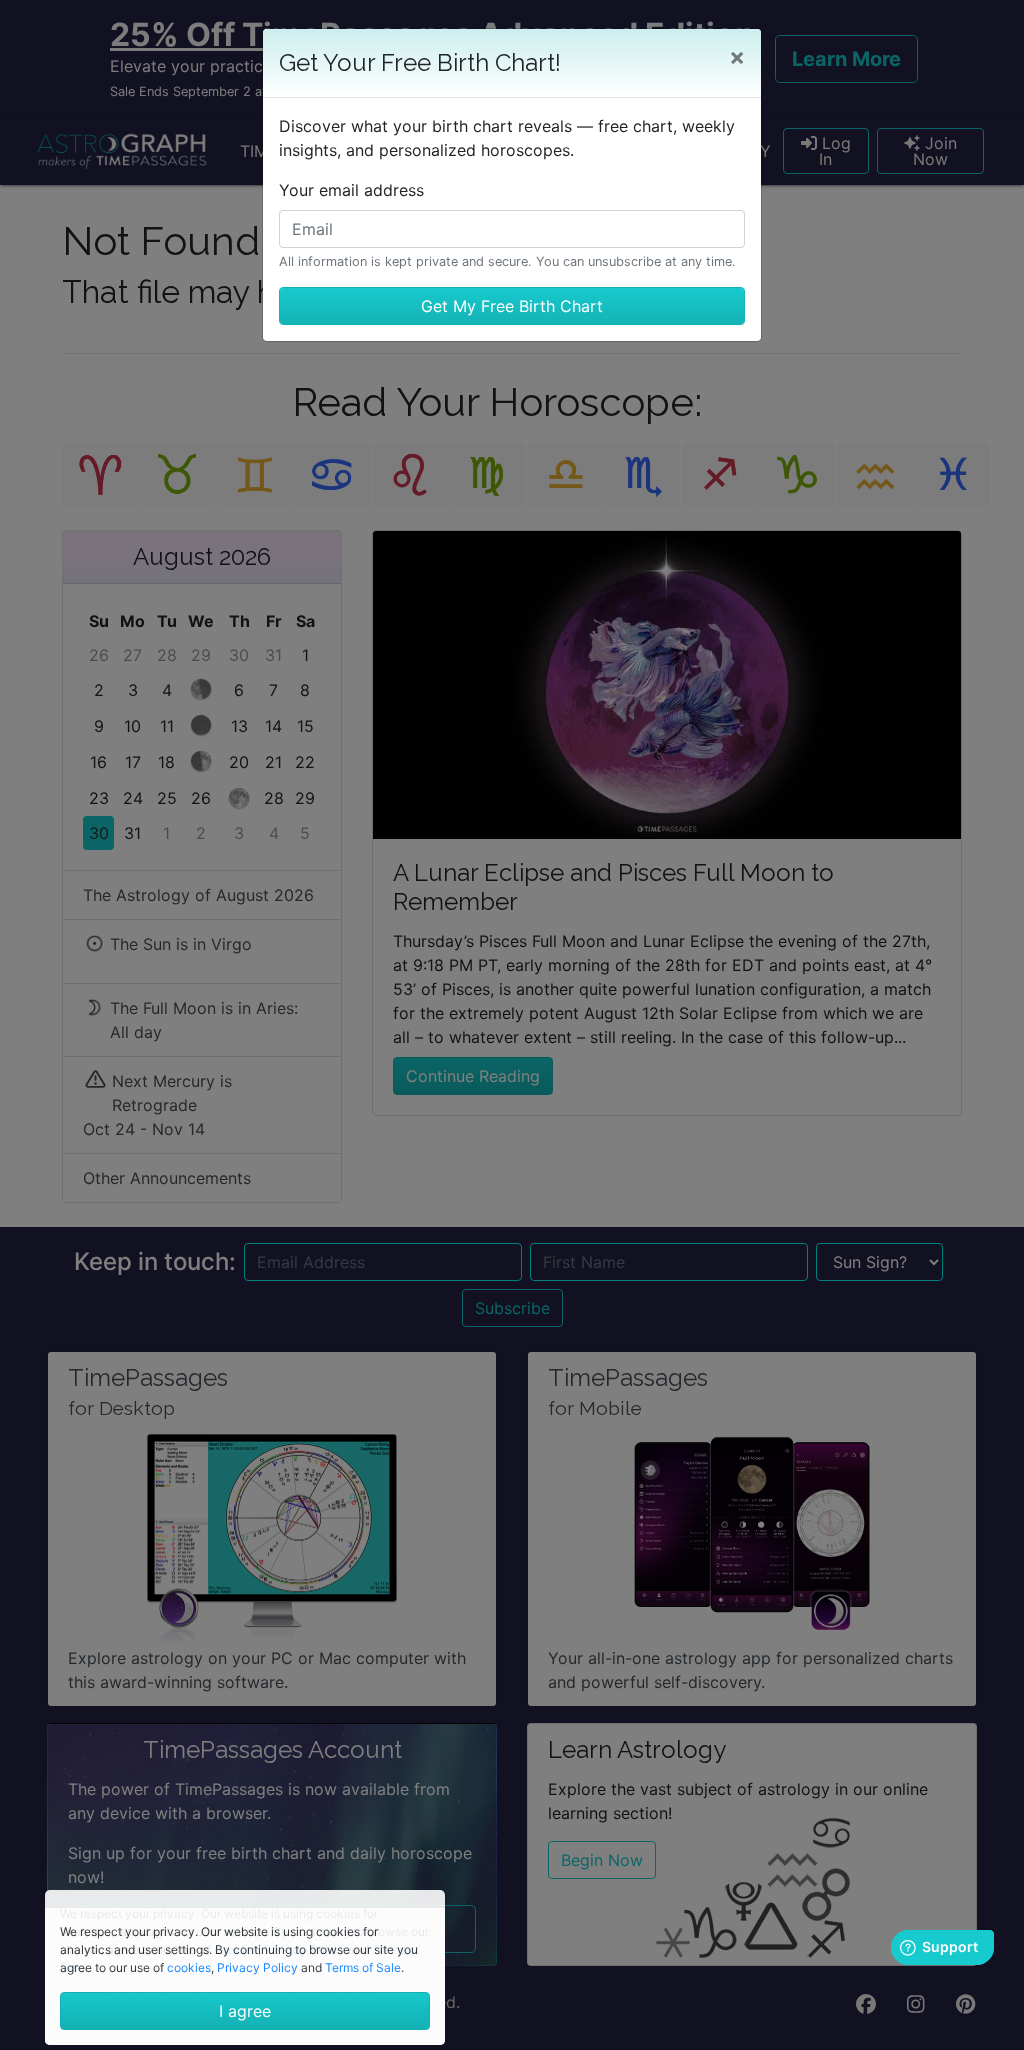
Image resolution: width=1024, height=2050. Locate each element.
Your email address (351, 190)
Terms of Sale (363, 1967)
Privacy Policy (257, 1967)
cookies (189, 1967)
